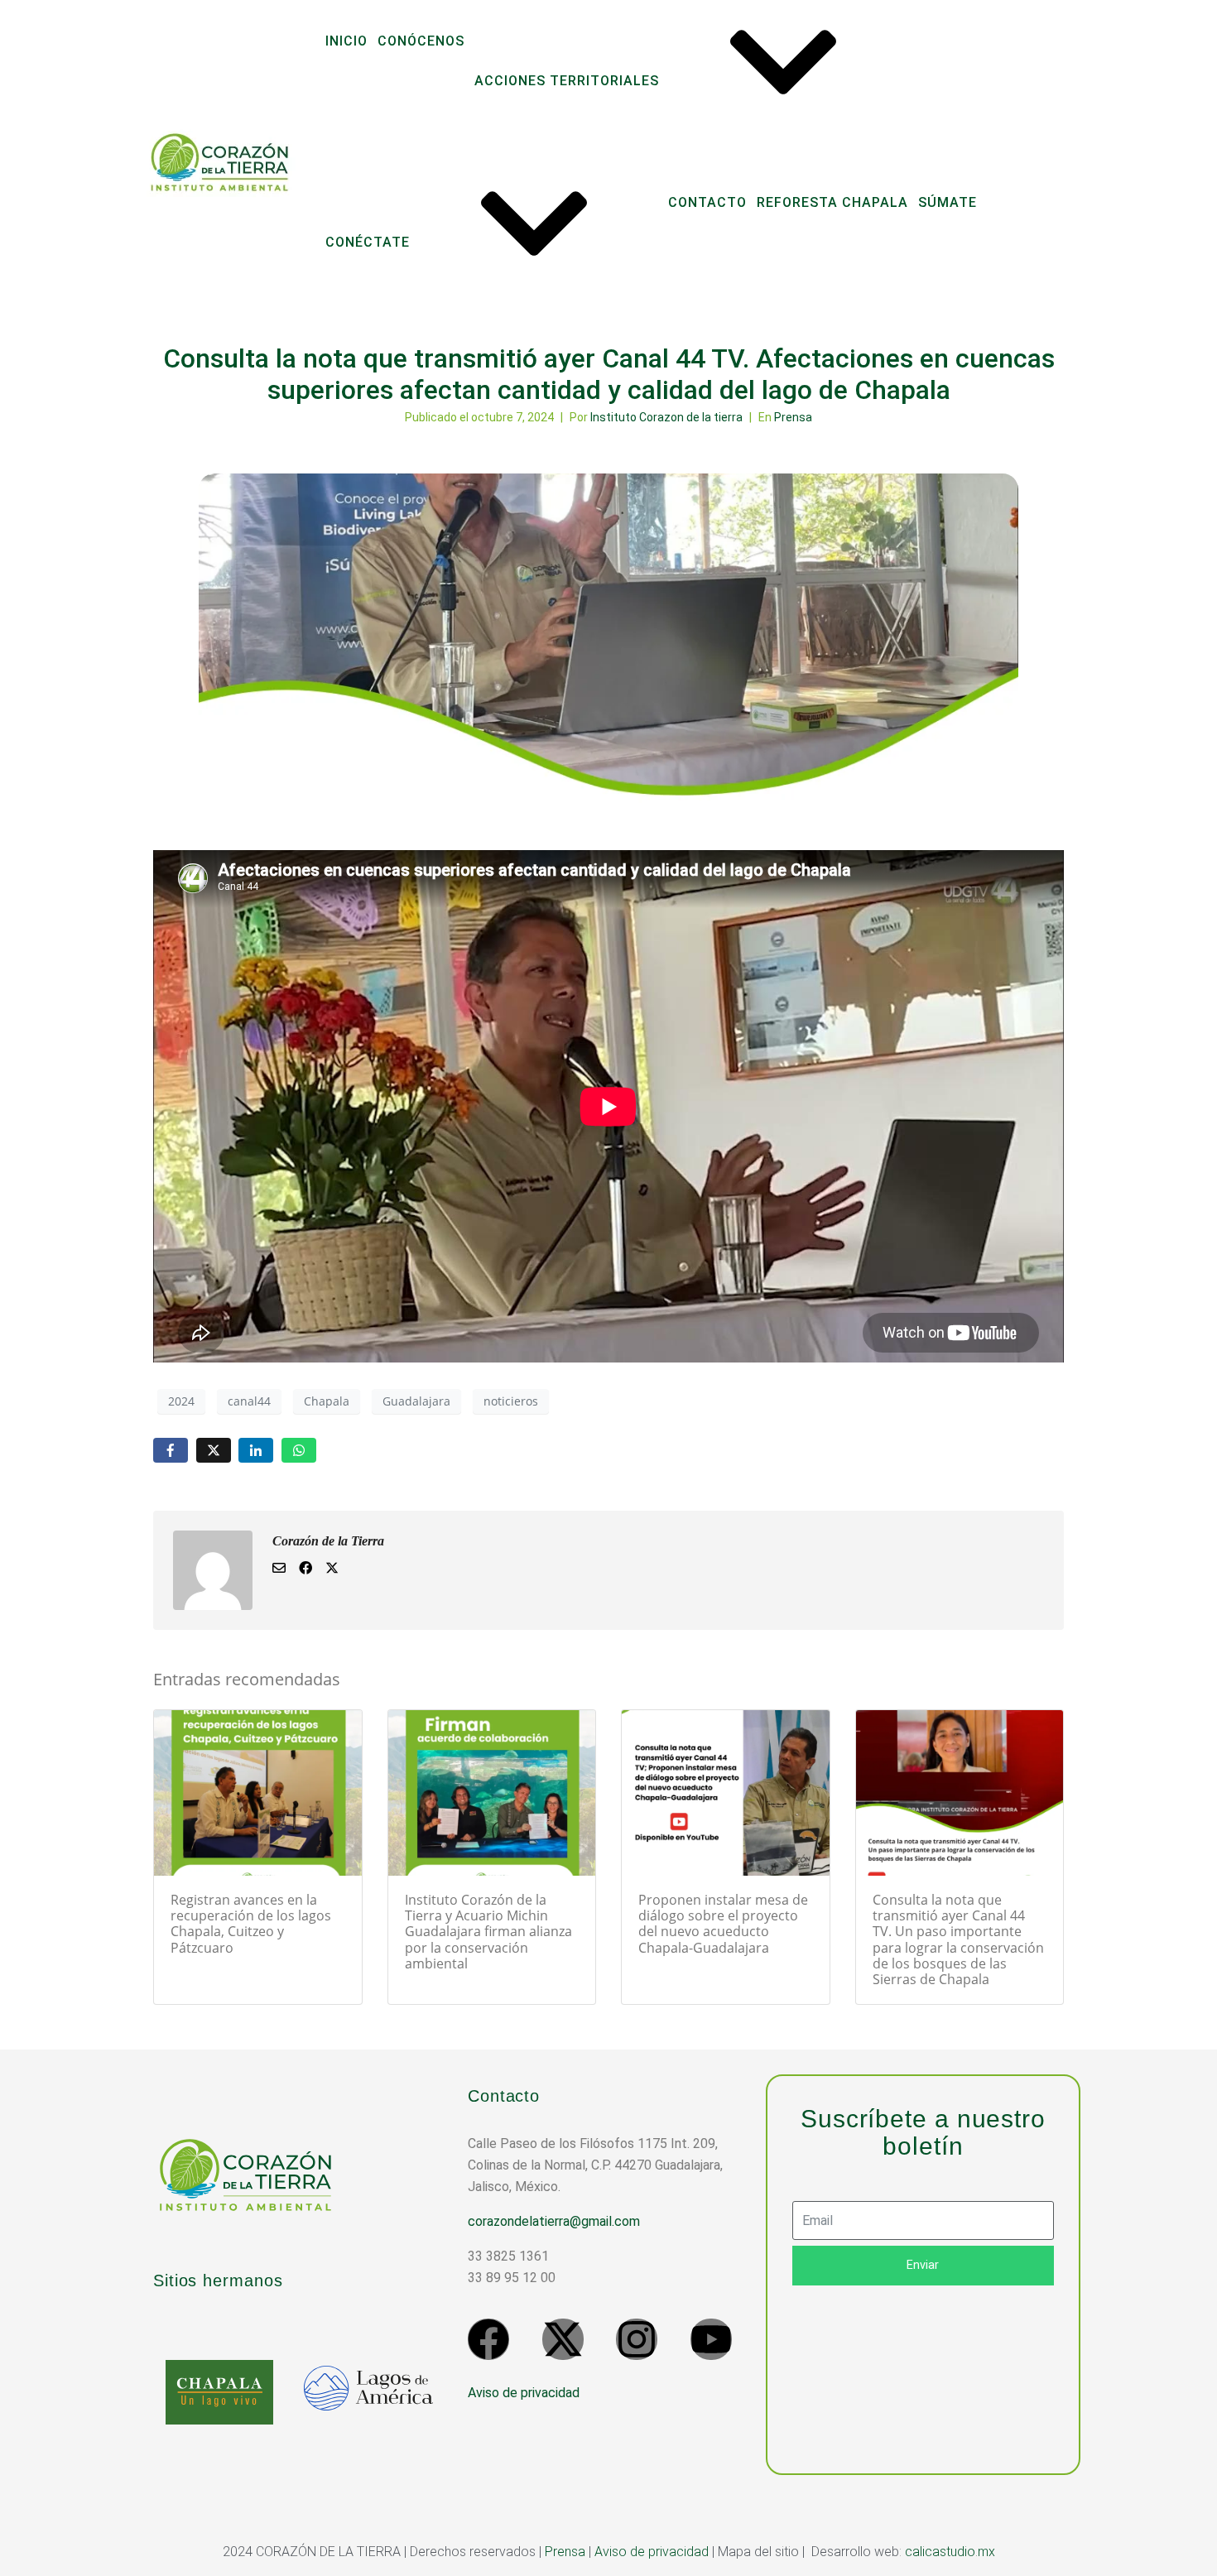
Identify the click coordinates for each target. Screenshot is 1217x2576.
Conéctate (368, 242)
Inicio (346, 41)
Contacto (707, 202)
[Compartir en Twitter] (214, 1451)
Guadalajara (416, 1401)
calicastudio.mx (950, 2552)
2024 (181, 1401)
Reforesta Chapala (832, 202)
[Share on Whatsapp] (299, 1451)
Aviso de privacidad (524, 2393)
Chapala (327, 1401)
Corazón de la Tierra (328, 1541)
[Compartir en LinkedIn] (256, 1451)
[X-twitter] (563, 2339)
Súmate (948, 202)
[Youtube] (711, 2339)
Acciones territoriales (567, 81)
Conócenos (421, 41)
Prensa (793, 417)
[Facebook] (488, 2339)
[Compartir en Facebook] (171, 1451)
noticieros (511, 1401)
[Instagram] (637, 2339)
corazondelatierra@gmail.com (554, 2221)
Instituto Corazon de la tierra (666, 417)
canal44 (249, 1401)
